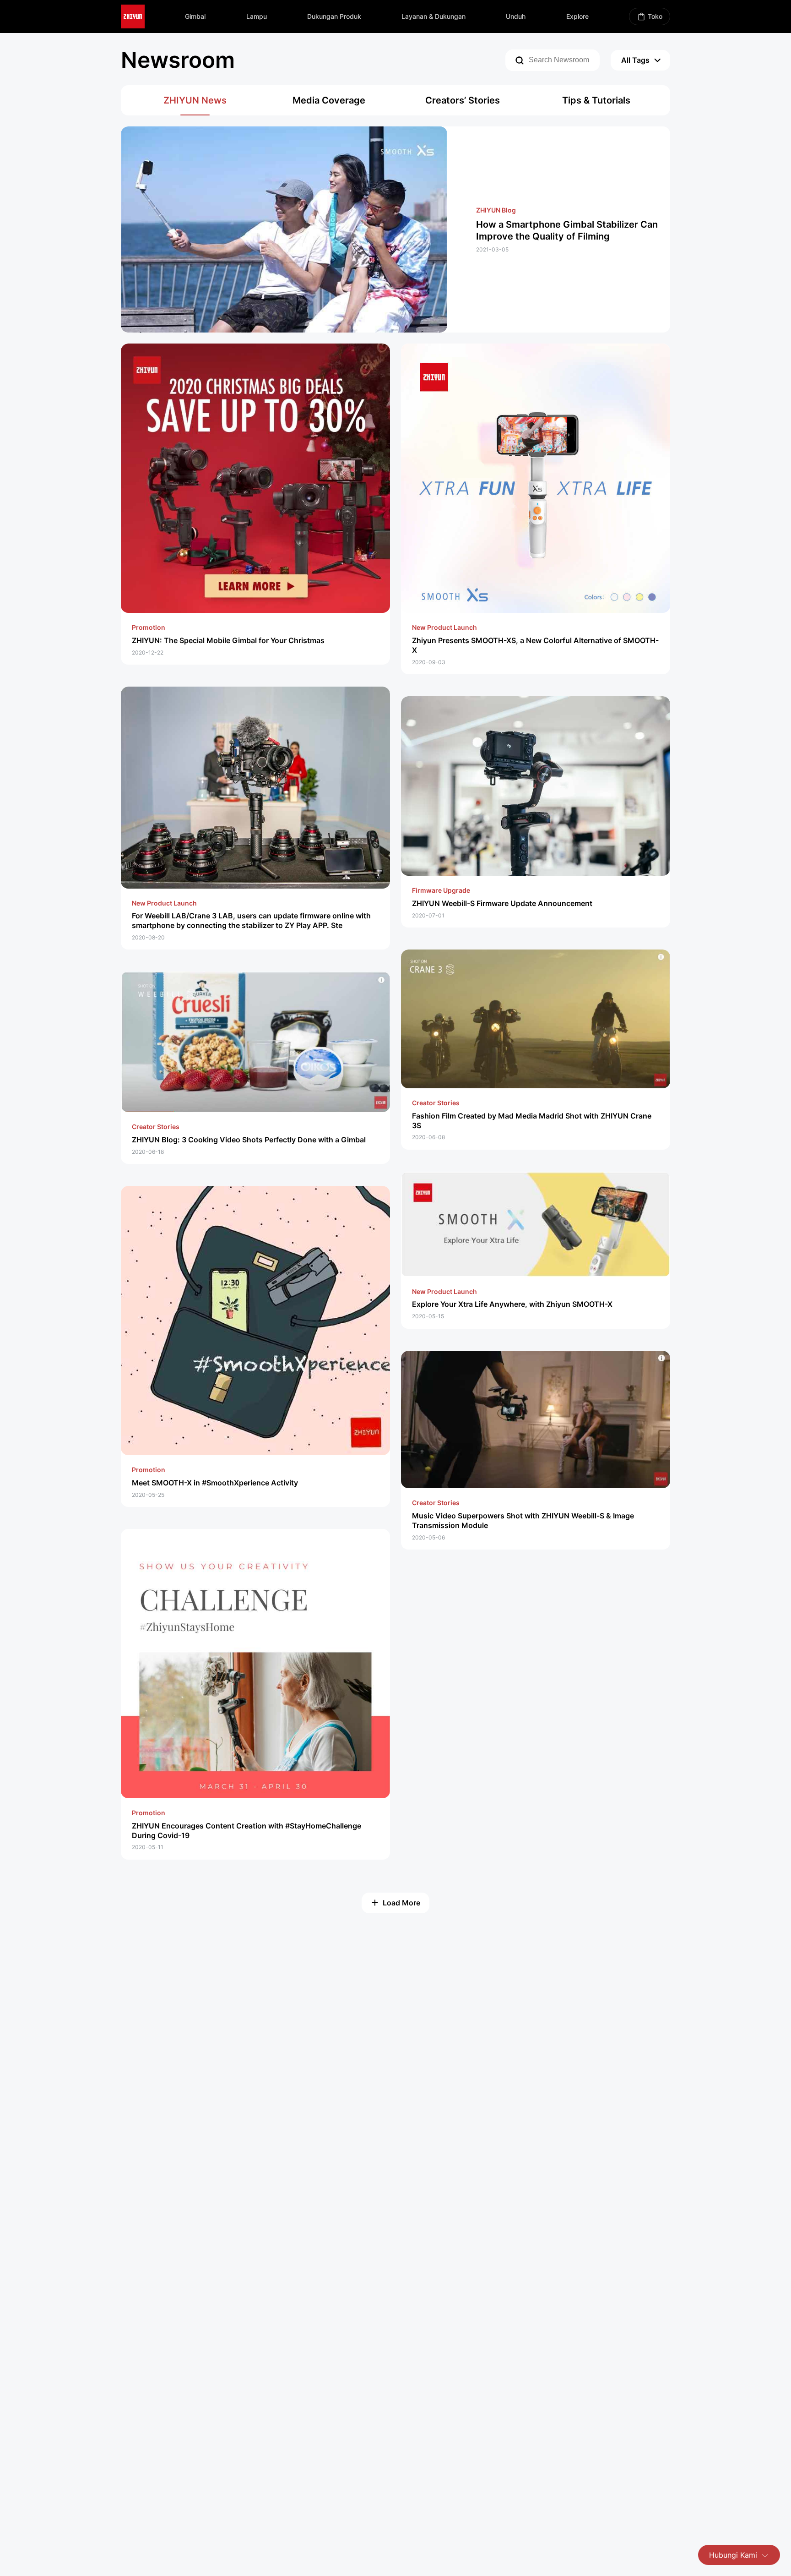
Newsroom (178, 60)
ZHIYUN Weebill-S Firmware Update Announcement (502, 903)
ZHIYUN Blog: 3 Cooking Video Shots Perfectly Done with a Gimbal (249, 1140)
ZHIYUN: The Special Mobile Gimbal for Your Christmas (228, 640)
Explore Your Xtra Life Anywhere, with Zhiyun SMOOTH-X (512, 1304)
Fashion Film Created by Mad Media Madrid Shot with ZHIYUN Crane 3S (532, 1121)
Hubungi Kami (733, 2555)
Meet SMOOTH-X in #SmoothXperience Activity (215, 1483)
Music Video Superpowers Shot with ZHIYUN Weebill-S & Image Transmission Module (523, 1520)
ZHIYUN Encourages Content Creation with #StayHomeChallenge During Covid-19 (247, 1831)
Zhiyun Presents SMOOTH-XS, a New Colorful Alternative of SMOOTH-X (535, 645)
